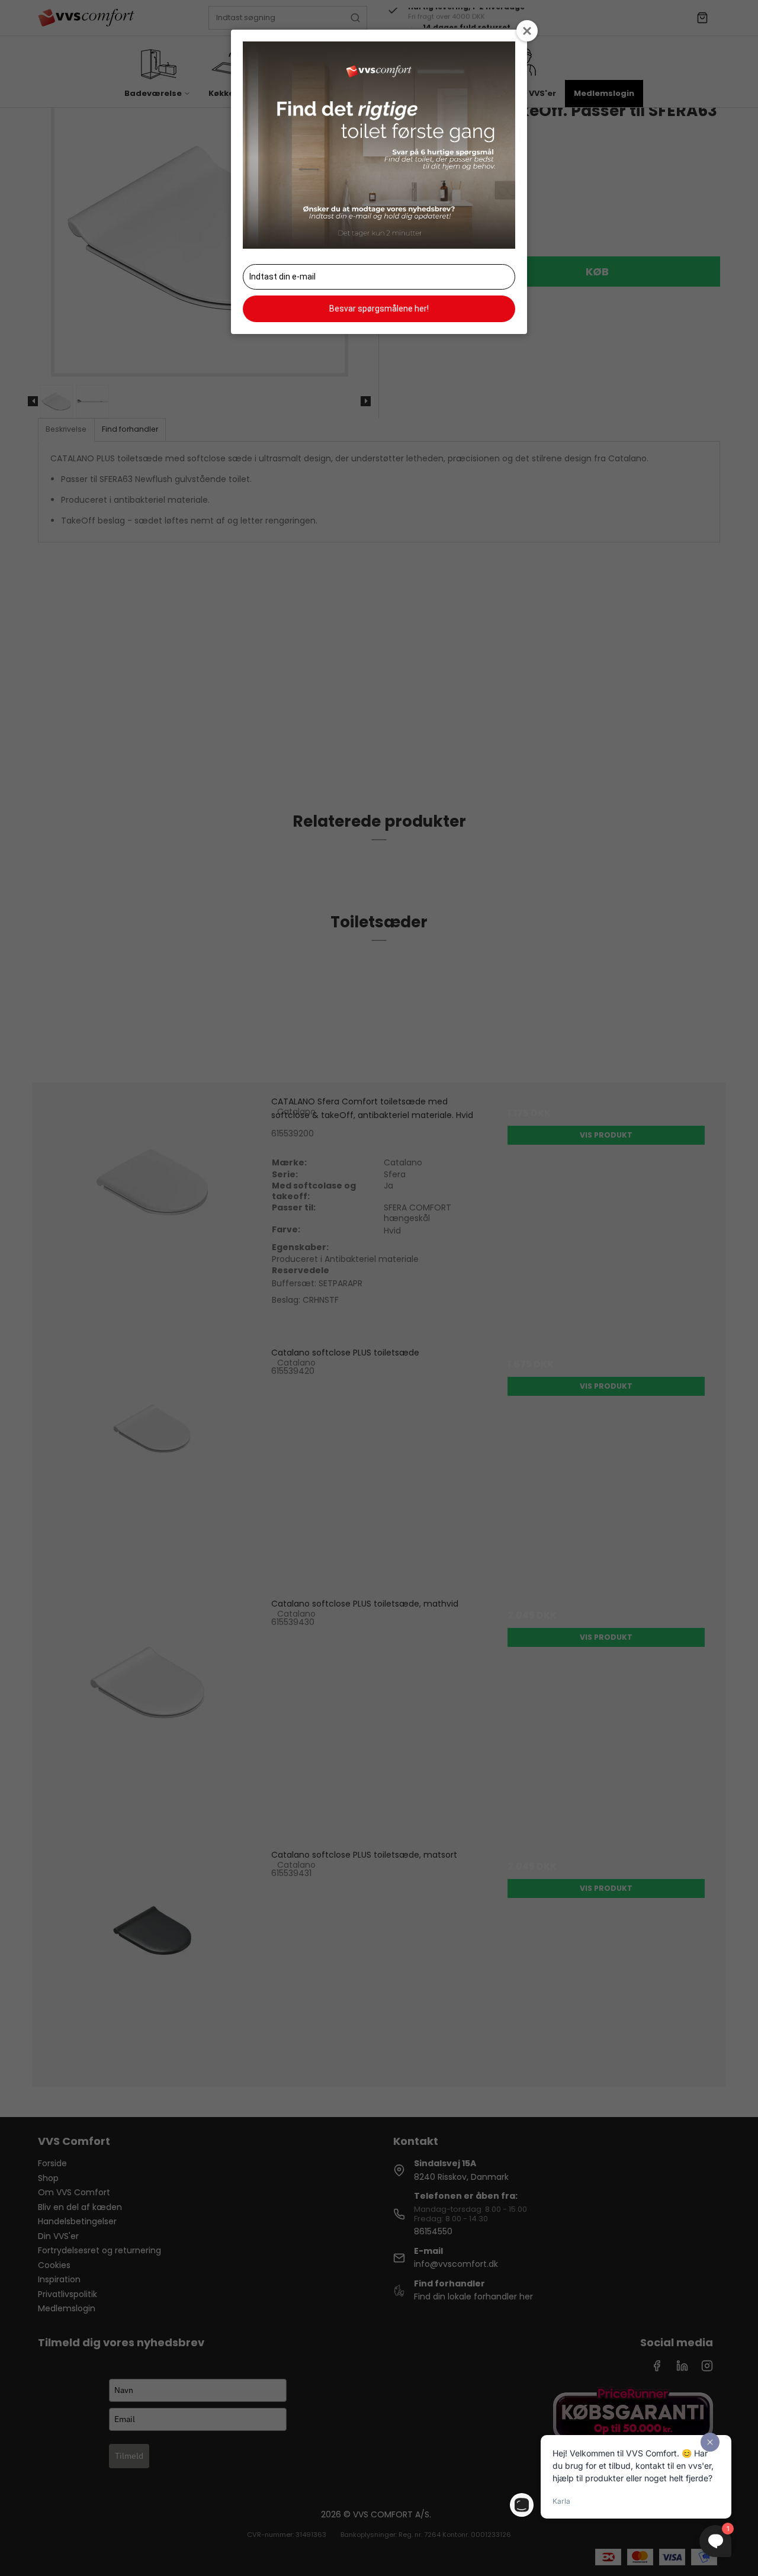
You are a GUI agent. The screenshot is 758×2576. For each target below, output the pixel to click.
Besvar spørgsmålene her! (379, 309)
